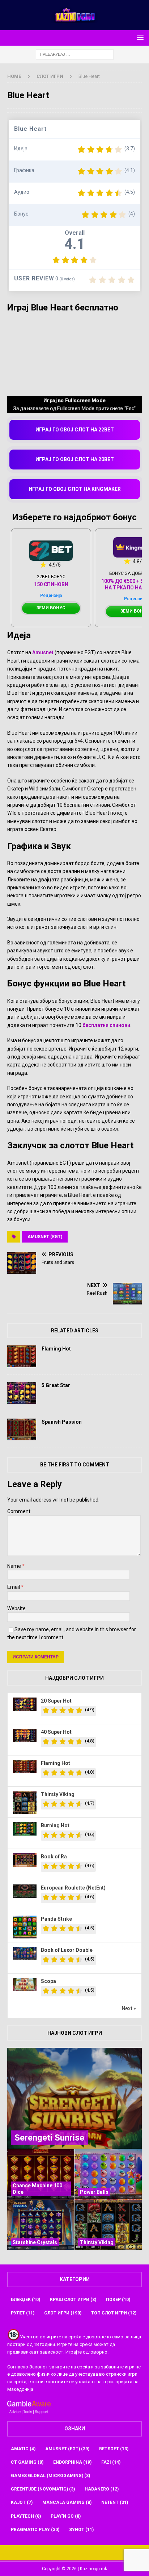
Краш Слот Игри (73, 2300)
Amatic (23, 2449)
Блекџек (25, 2300)
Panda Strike (56, 1919)
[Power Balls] (108, 2174)
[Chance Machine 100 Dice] (41, 2174)
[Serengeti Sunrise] (74, 2098)
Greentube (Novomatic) (43, 2489)
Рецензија (51, 596)
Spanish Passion (62, 1422)
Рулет (23, 2313)
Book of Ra (54, 1857)
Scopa (48, 1981)
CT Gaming (27, 2462)
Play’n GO (66, 2516)
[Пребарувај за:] (75, 54)
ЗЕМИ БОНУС (51, 608)
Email (14, 1587)
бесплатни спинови (106, 1025)
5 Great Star (56, 1385)
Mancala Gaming (67, 2502)
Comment (19, 1511)
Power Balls (94, 2192)
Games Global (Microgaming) (50, 2476)
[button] (139, 37)
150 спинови (51, 584)
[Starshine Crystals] (41, 2225)
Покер (118, 2300)
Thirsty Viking (58, 1794)
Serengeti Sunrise (49, 2138)
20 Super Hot (56, 1701)
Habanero (102, 2489)
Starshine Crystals (35, 2242)
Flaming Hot (56, 1349)
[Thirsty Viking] (108, 2225)
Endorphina (72, 2462)
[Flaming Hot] (22, 1356)
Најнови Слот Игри (75, 2033)
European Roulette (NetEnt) (73, 1888)
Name (15, 1566)
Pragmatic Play (35, 2530)
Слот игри (63, 2313)
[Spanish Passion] (22, 1429)
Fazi (111, 2462)
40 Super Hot (56, 1732)
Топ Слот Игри (114, 2313)
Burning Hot (55, 1825)
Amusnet (43, 652)
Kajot (22, 2502)
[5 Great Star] (22, 1393)
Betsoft (114, 2449)
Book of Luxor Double (67, 1950)
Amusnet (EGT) (45, 1237)
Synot (81, 2530)
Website (16, 1608)
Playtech (26, 2516)
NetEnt (115, 2502)
